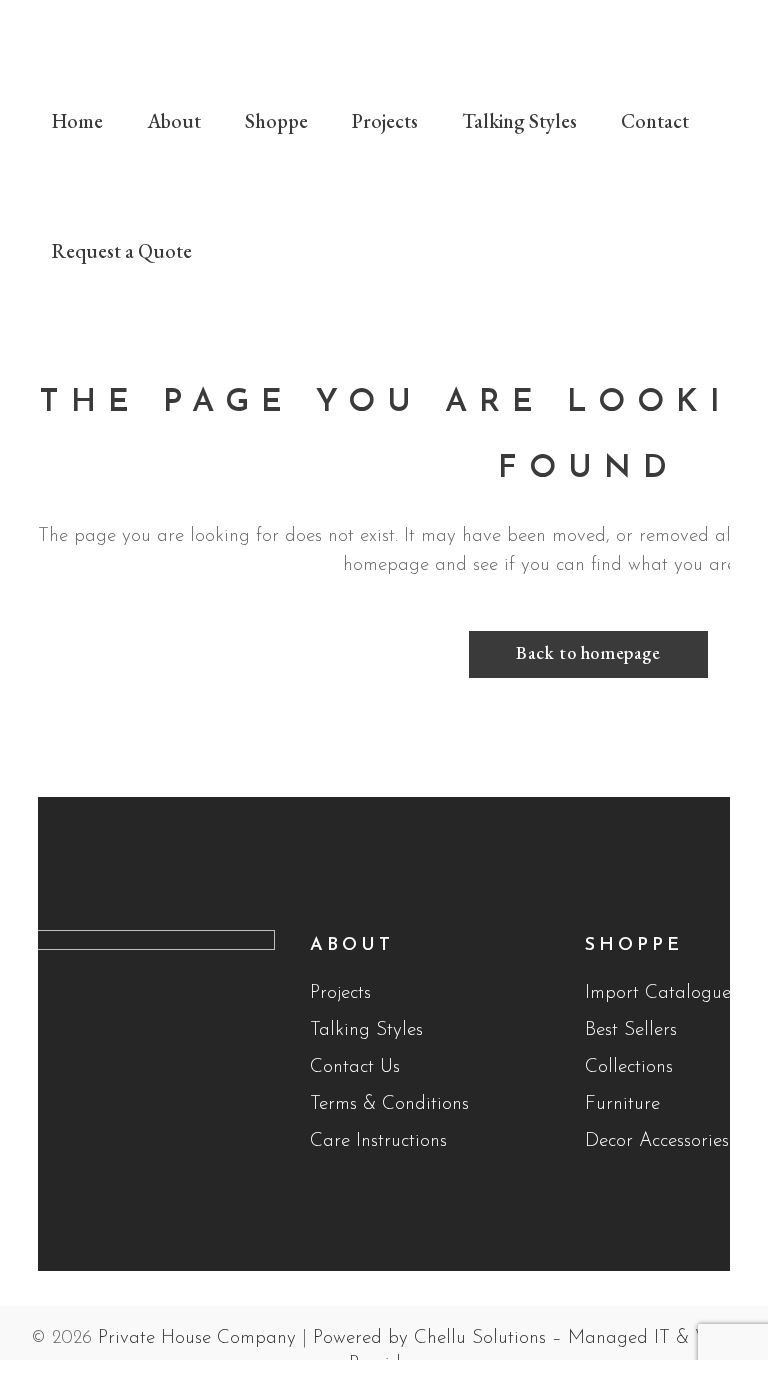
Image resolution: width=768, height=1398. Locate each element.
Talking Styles (366, 1030)
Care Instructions (378, 1141)
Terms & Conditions (389, 1104)
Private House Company (197, 1338)
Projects (340, 993)
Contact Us (355, 1067)
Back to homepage (588, 652)
